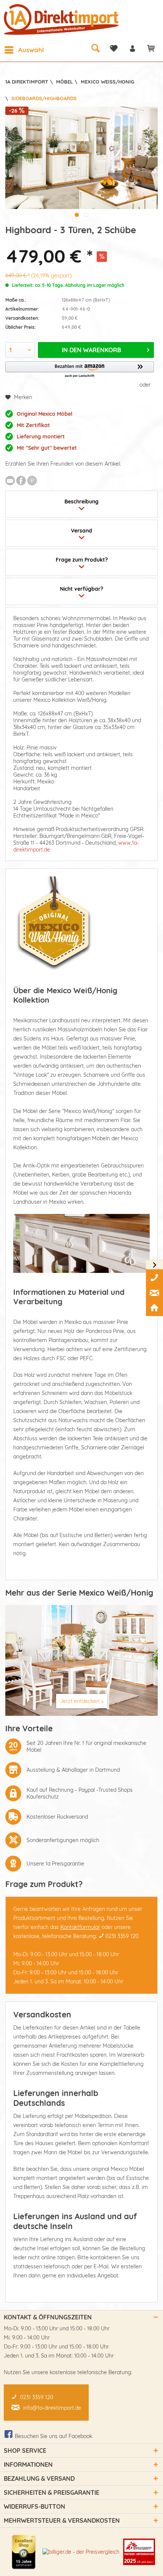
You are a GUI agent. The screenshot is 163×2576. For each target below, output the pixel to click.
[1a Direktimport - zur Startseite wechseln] (62, 19)
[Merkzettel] (114, 48)
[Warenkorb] (151, 48)
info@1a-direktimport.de (52, 2408)
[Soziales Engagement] (139, 2552)
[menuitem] (24, 50)
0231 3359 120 (122, 1936)
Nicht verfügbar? (81, 589)
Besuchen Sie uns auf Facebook (53, 2436)
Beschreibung (81, 502)
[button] (80, 370)
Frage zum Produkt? (82, 560)
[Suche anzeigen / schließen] (95, 48)
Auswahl (31, 50)
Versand (81, 531)
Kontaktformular (80, 1927)
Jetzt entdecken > (82, 1701)
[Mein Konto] (132, 48)
